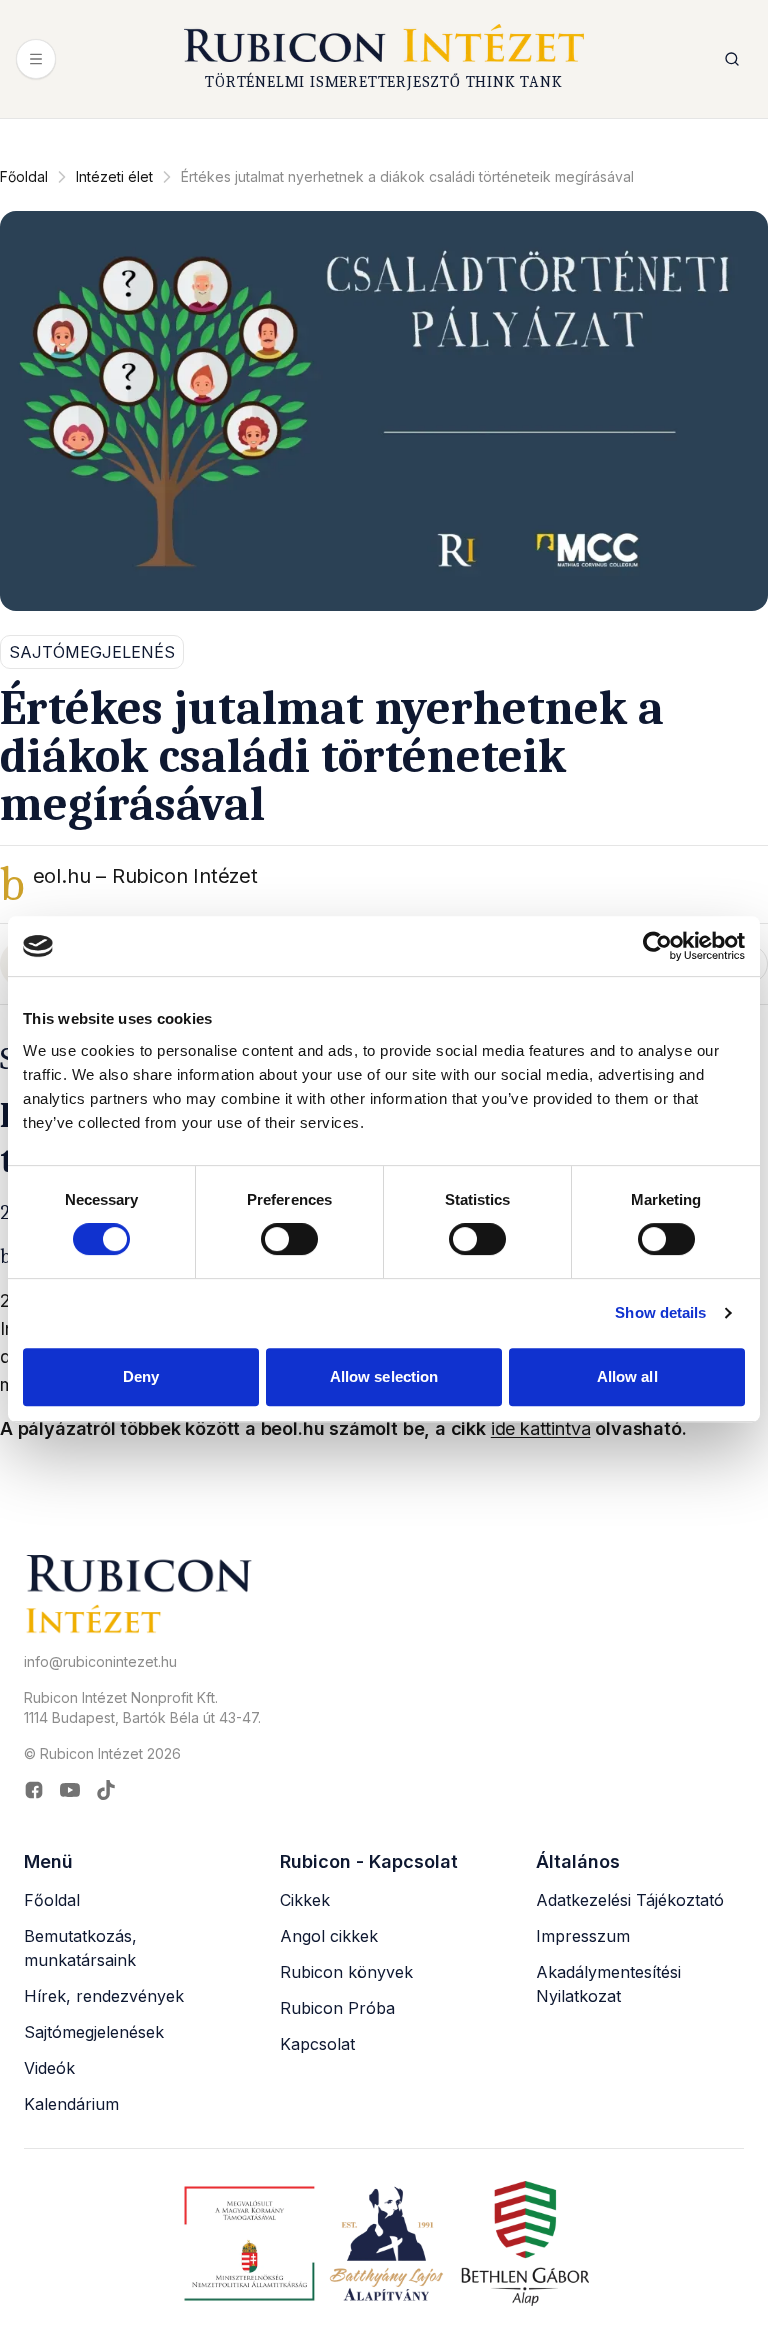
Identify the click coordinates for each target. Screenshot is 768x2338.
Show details (660, 1312)
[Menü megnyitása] (36, 59)
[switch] (289, 1239)
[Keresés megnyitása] (732, 59)
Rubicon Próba (337, 2008)
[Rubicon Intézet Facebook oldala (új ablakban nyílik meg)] (34, 1790)
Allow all (627, 1376)
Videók (49, 2068)
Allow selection (384, 1376)
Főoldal (24, 176)
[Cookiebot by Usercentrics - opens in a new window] (657, 946)
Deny (141, 1376)
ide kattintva (541, 1428)
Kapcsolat (317, 2044)
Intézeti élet (114, 176)
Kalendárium (71, 2104)
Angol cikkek (329, 1936)
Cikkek (305, 1900)
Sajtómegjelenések (94, 2032)
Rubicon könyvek (346, 1972)
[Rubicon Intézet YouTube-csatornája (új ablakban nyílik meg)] (70, 1790)
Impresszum (583, 1936)
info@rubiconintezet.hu (100, 1661)
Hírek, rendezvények (104, 1996)
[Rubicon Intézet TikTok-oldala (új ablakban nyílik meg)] (106, 1790)
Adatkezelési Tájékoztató (630, 1900)
